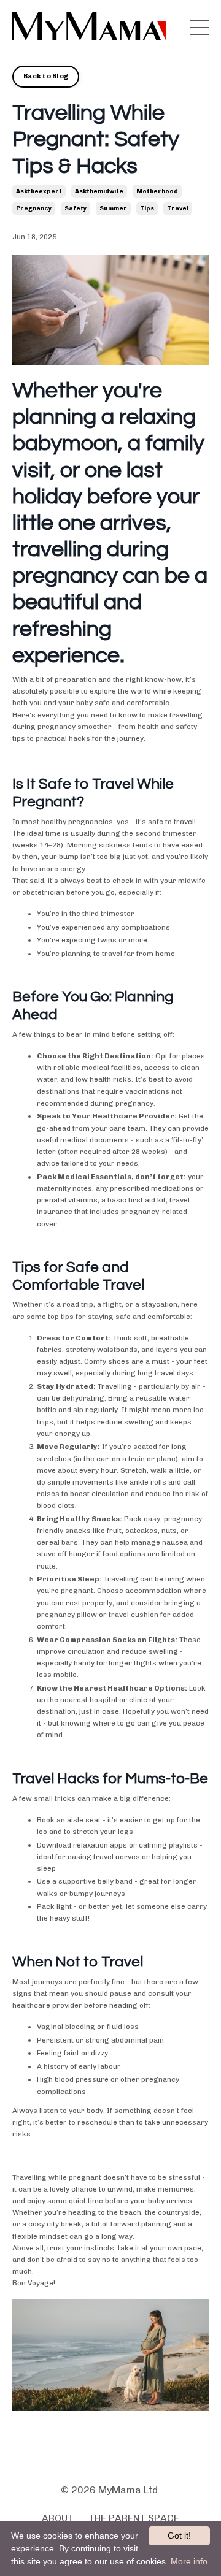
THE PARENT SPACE (134, 2518)
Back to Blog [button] (46, 76)
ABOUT (58, 2518)
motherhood (157, 191)
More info (189, 2561)
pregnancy (34, 208)
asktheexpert (39, 191)
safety (76, 208)
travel (178, 208)
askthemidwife (99, 191)
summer (113, 208)
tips (147, 208)
